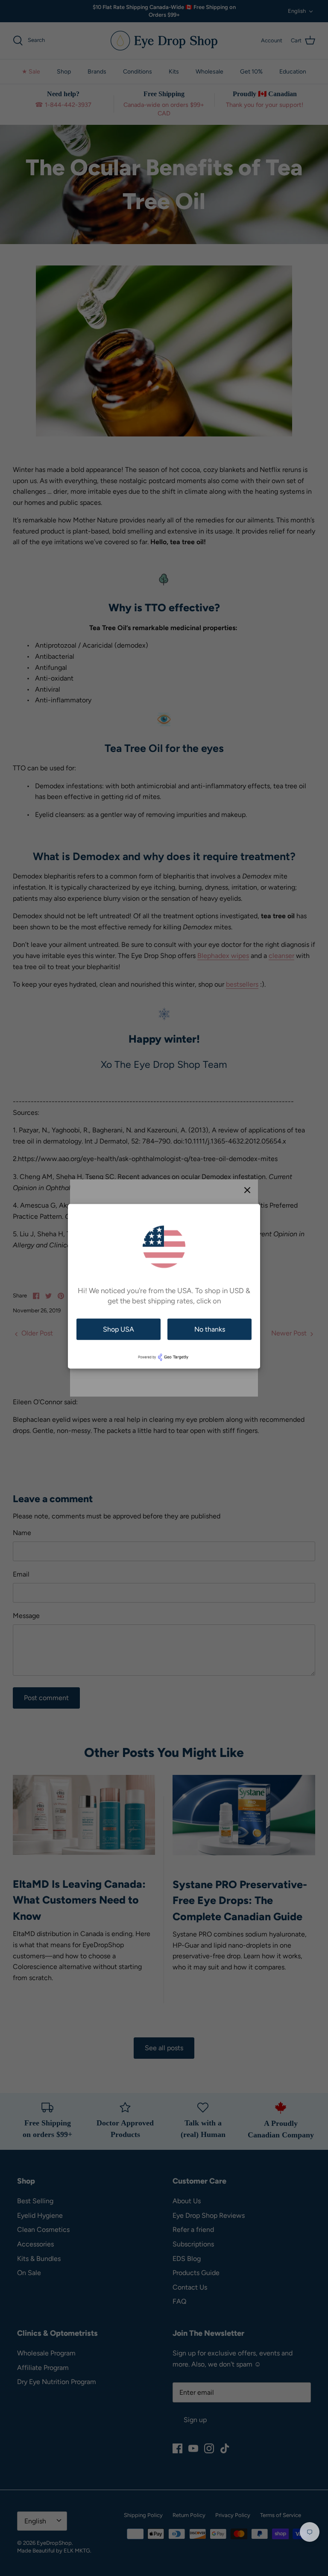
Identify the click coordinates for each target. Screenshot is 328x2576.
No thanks (210, 1329)
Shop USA (119, 1329)
